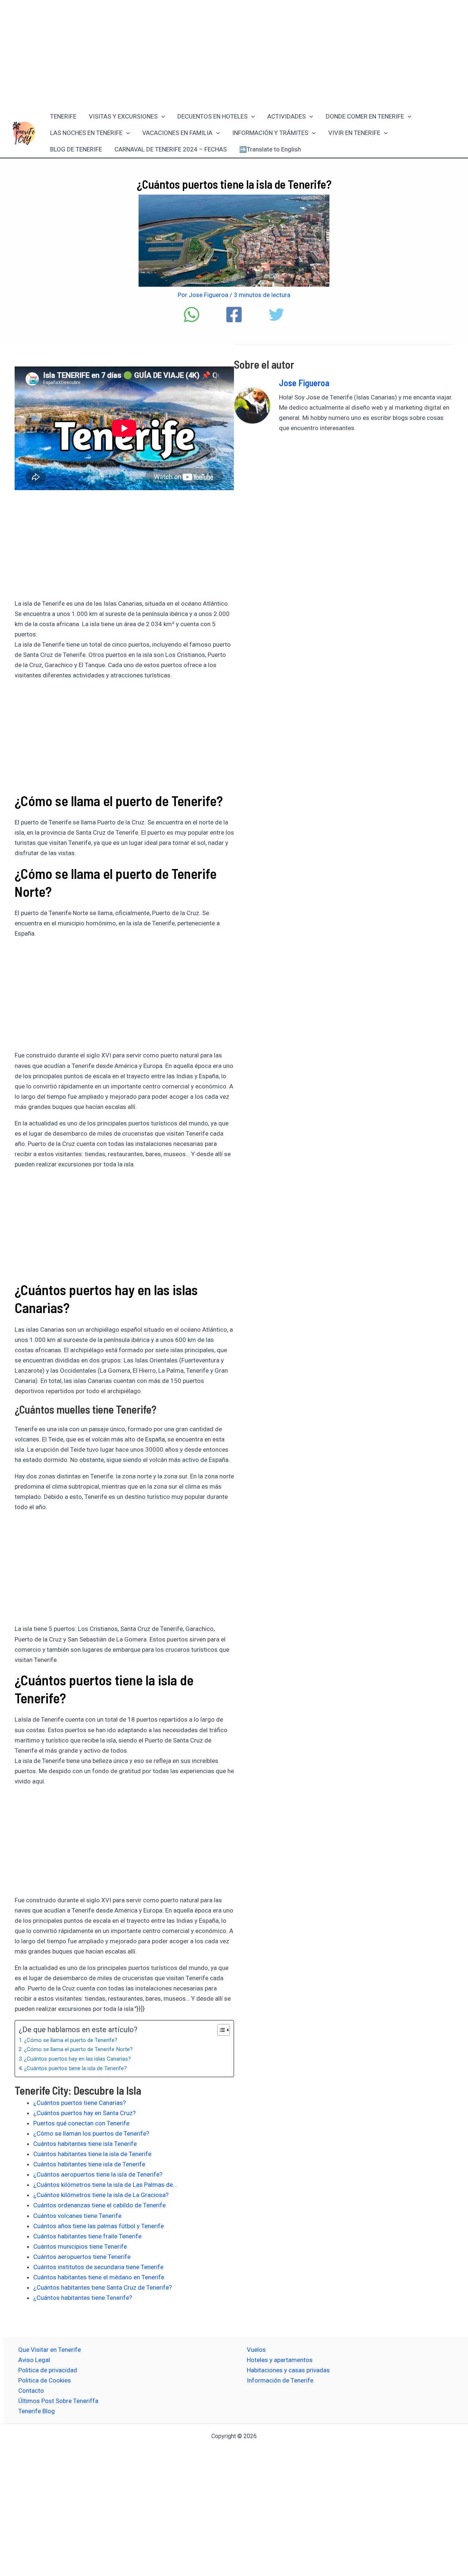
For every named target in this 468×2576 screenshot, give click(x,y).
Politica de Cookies (45, 2380)
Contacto (31, 2391)
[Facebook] (234, 315)
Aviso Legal (34, 2360)
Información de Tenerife (280, 2380)
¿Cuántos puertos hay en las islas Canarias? (78, 2059)
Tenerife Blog (37, 2411)
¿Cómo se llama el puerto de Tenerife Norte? (78, 2049)
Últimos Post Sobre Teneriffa (58, 2401)
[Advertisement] (234, 54)
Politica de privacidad (48, 2370)
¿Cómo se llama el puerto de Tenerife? (71, 2040)
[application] (161, 116)
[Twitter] (276, 315)
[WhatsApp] (192, 315)
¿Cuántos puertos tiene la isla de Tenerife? (76, 2068)
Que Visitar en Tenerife (50, 2350)
